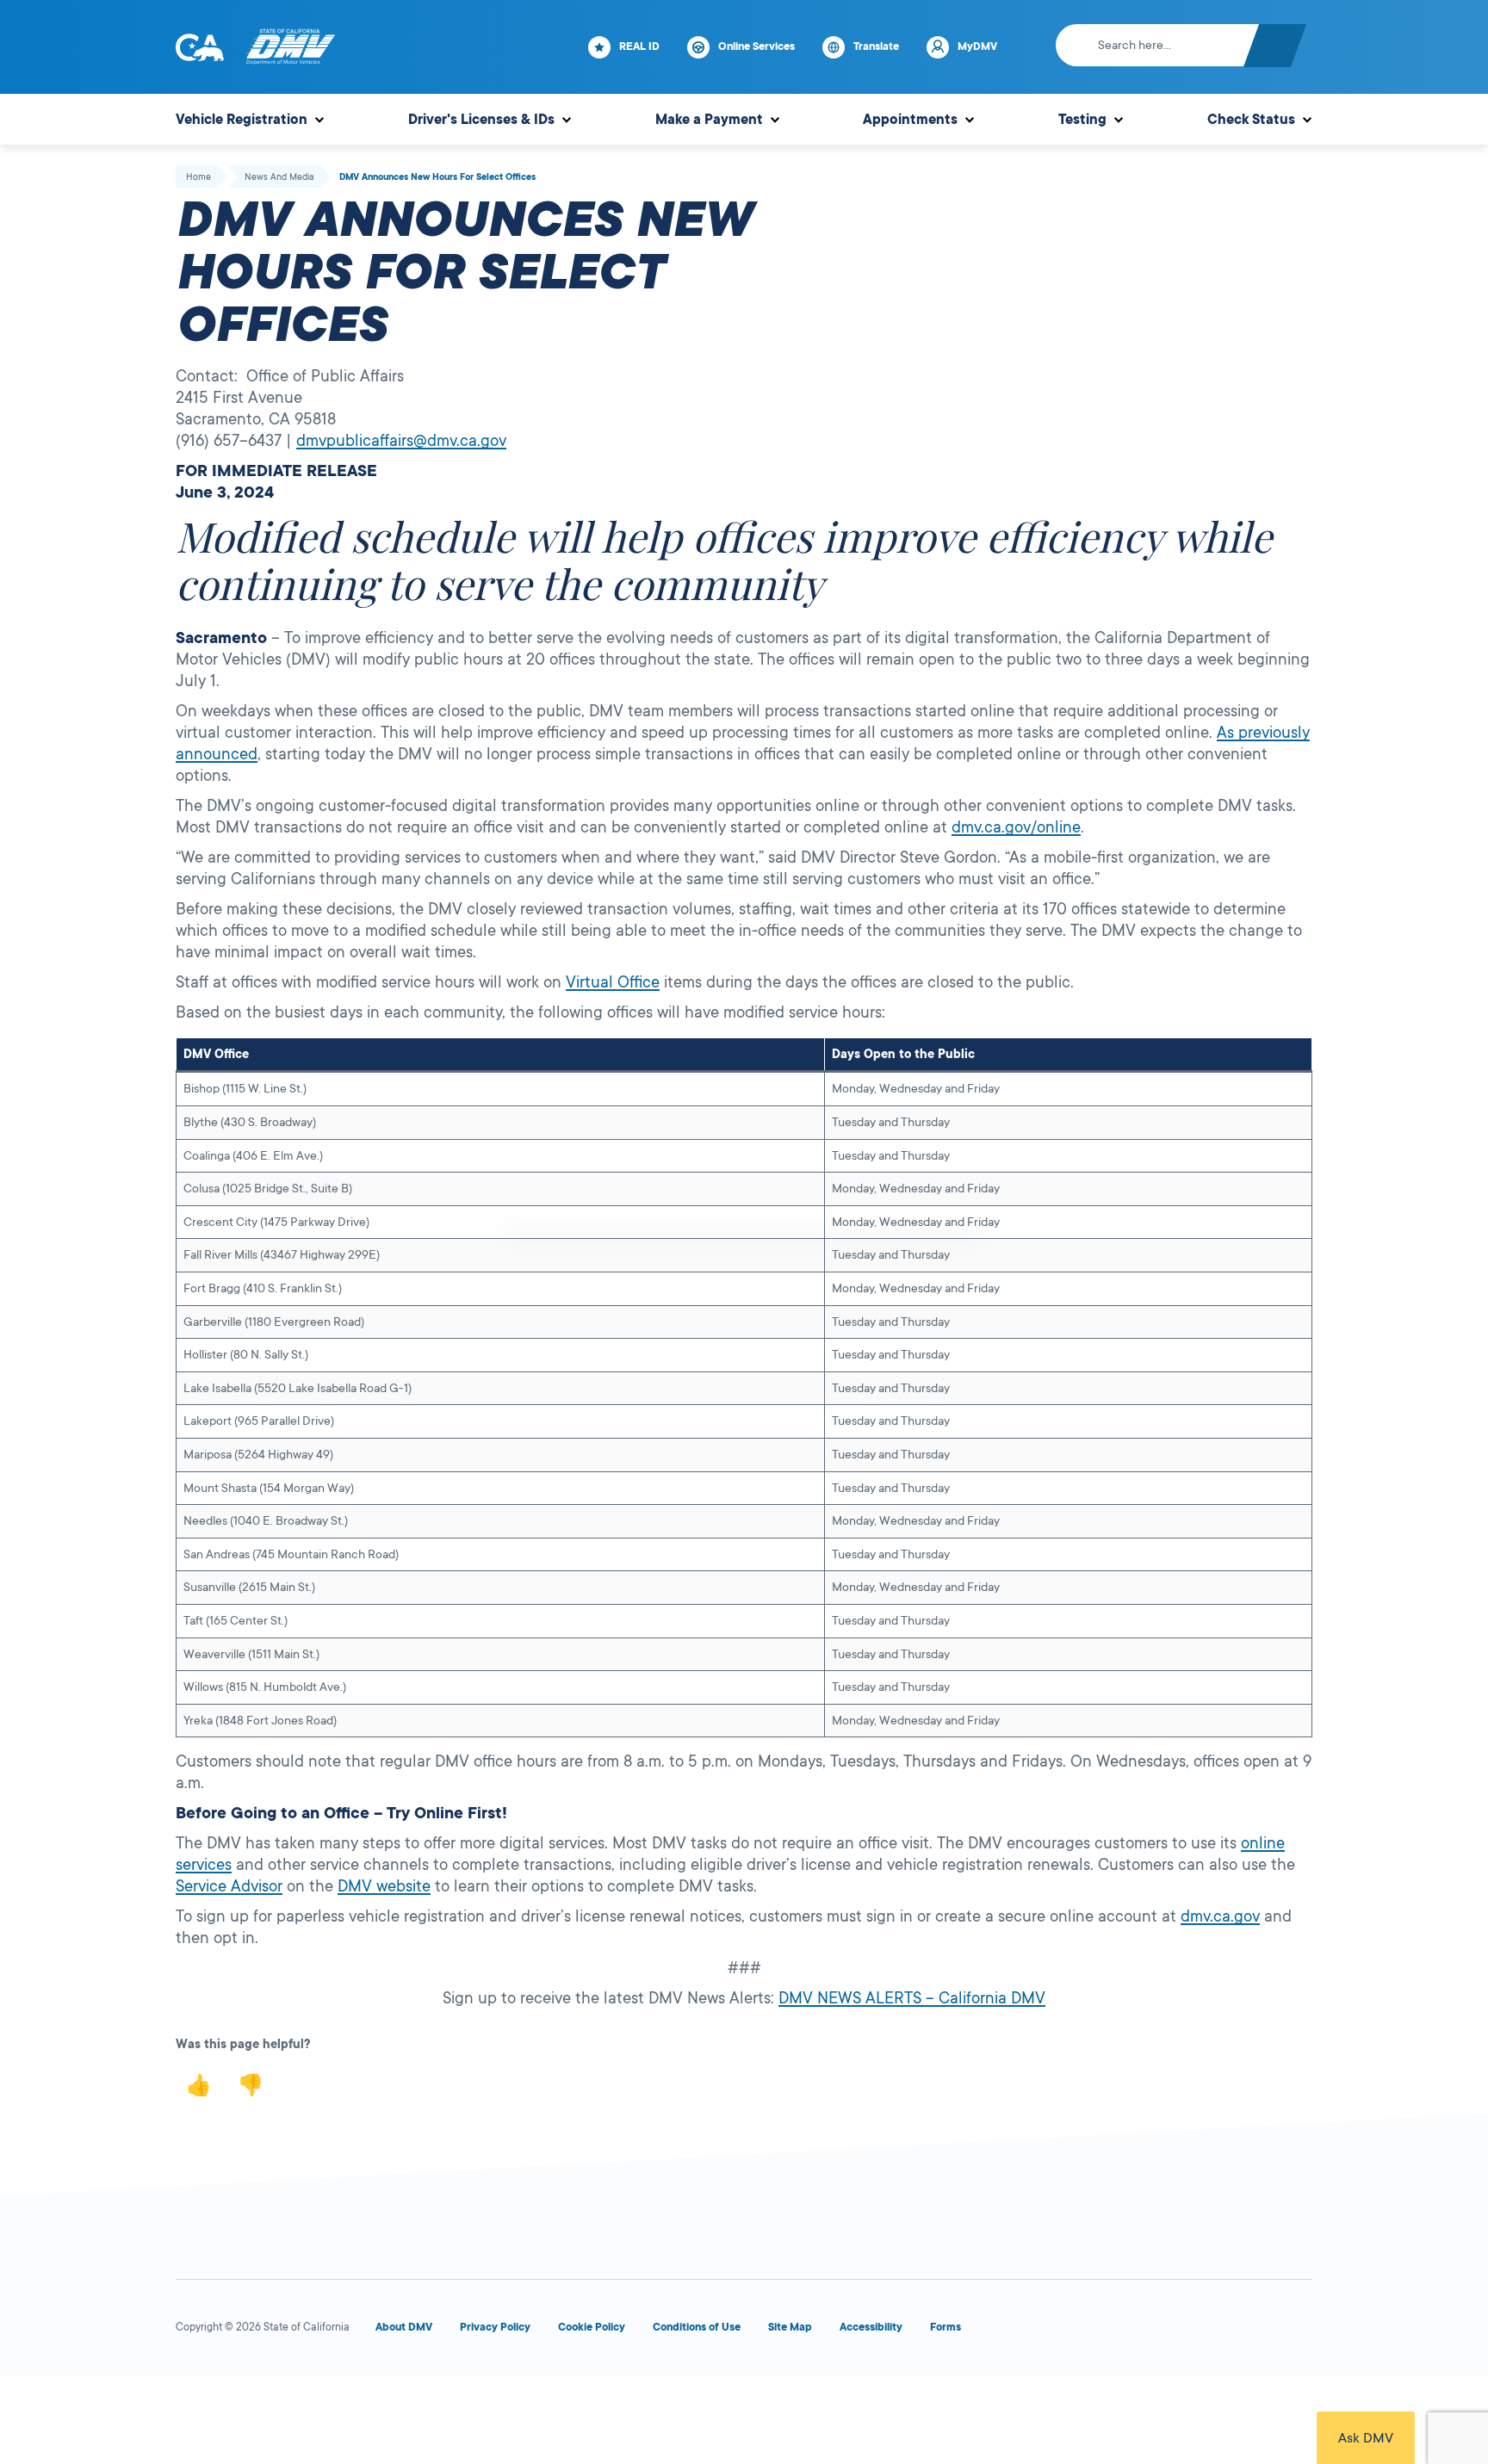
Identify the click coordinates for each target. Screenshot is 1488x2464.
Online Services (756, 46)
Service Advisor (229, 1886)
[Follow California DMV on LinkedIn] (1295, 2331)
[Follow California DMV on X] (1109, 2331)
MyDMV (977, 46)
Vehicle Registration (242, 120)
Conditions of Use (697, 2327)
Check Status (1251, 120)
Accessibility (871, 2327)
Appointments (910, 120)
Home (198, 177)
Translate (876, 46)
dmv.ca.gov (1220, 1916)
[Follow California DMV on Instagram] (1233, 2331)
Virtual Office (613, 982)
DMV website (384, 1886)
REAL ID (639, 46)
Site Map (790, 2327)
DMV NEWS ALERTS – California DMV (912, 1998)
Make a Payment (709, 120)
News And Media (279, 177)
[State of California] (200, 47)
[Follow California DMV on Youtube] (1171, 2331)
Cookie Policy (592, 2327)
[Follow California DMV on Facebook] (1047, 2331)
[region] (744, 1387)
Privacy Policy (495, 2327)
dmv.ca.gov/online (1016, 827)
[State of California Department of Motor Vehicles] (290, 47)
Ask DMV (1366, 2438)
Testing (1082, 120)
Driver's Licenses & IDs (481, 120)
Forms (945, 2327)
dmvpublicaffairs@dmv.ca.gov (401, 441)
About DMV (404, 2327)
